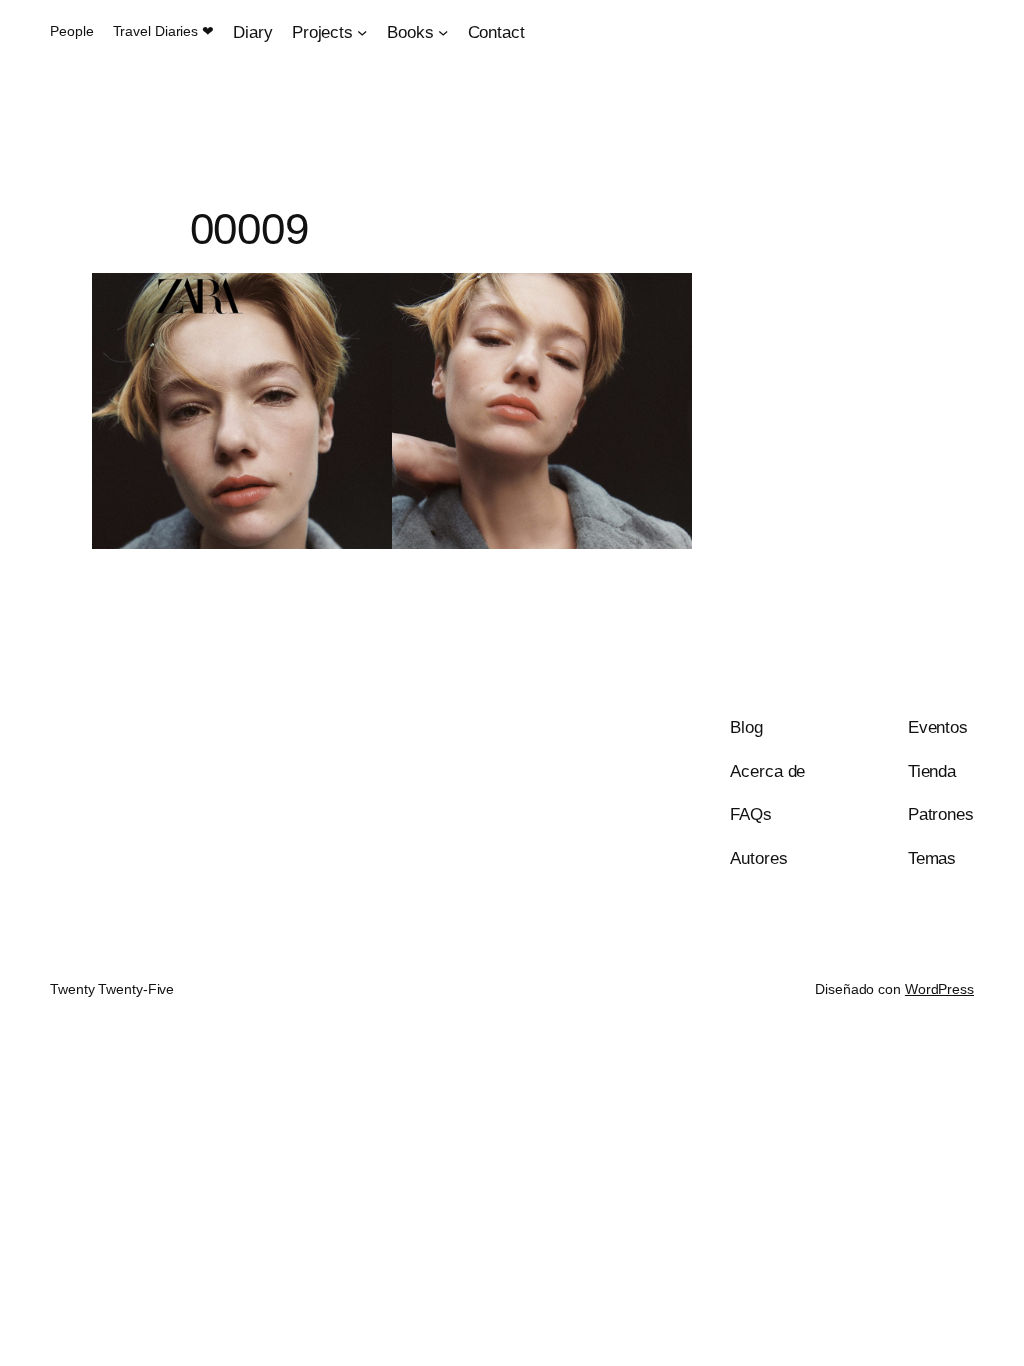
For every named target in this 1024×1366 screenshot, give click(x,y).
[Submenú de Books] (443, 32)
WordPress (939, 989)
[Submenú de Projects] (362, 32)
